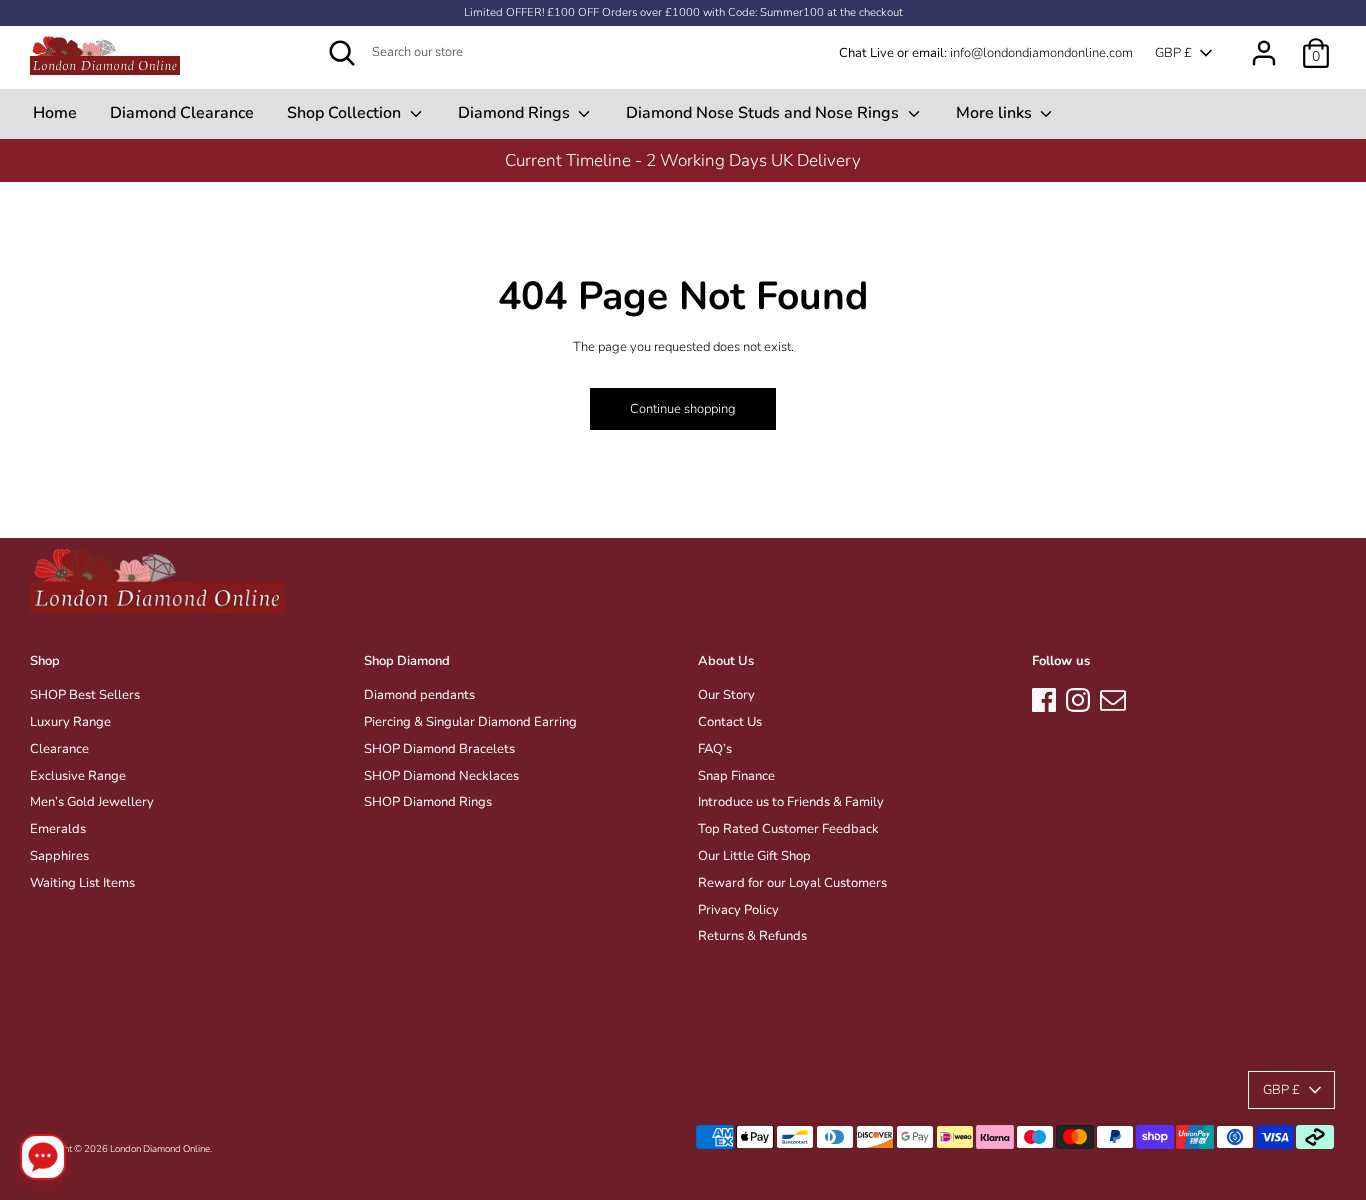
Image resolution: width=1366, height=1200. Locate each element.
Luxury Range (70, 722)
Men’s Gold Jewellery (92, 802)
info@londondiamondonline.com (1041, 53)
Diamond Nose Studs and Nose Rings (764, 113)
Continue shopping (683, 409)
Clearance (59, 749)
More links (996, 113)
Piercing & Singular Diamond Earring (470, 722)
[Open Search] (342, 53)
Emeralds (58, 829)
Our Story (726, 695)
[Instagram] (1078, 697)
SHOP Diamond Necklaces (441, 776)
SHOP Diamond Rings (428, 802)
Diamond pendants (419, 695)
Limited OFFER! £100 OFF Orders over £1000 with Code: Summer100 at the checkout (683, 12)
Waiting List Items (82, 883)
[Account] (1264, 43)
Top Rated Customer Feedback (788, 829)
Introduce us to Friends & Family (791, 802)
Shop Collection (346, 113)
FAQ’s (715, 749)
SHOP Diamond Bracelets (439, 749)
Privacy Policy (738, 910)
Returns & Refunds (752, 936)
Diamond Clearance (182, 113)
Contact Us (730, 722)
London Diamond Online (160, 1148)
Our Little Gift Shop (754, 856)
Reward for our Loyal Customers (792, 883)
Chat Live (866, 53)
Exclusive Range (78, 776)
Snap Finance (736, 776)
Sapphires (59, 856)
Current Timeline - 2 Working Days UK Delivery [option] (683, 160)
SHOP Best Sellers (85, 695)
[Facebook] (1044, 697)
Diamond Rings (516, 113)
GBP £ (1173, 53)
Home (55, 113)
